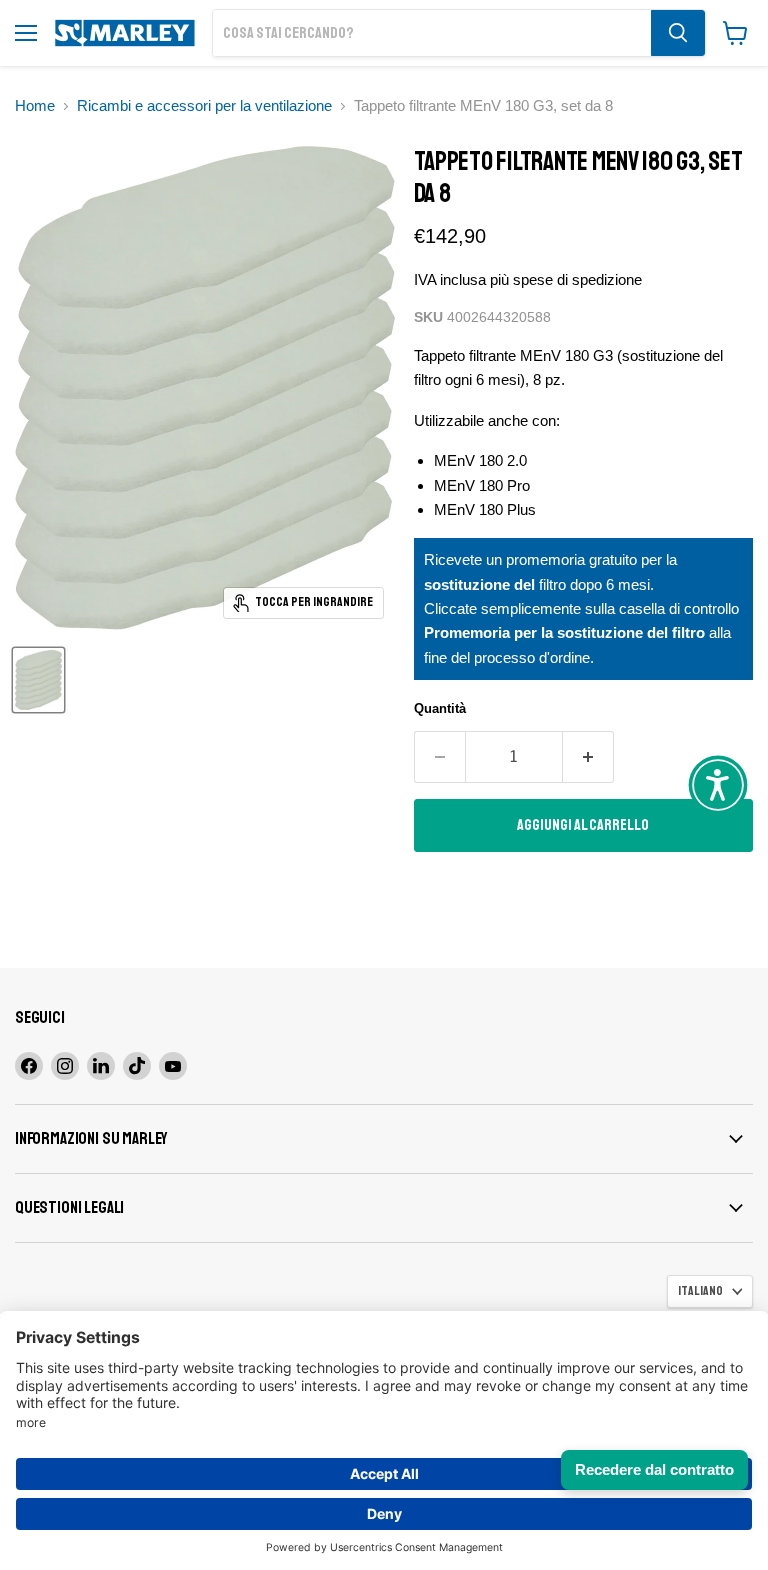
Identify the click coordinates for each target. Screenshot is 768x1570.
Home (35, 105)
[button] (718, 785)
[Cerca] (678, 33)
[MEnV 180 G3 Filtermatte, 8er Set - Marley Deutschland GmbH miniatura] (38, 680)
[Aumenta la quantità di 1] (588, 757)
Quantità (440, 708)
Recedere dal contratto (654, 1469)
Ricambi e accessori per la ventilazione (204, 105)
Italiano (700, 1291)
